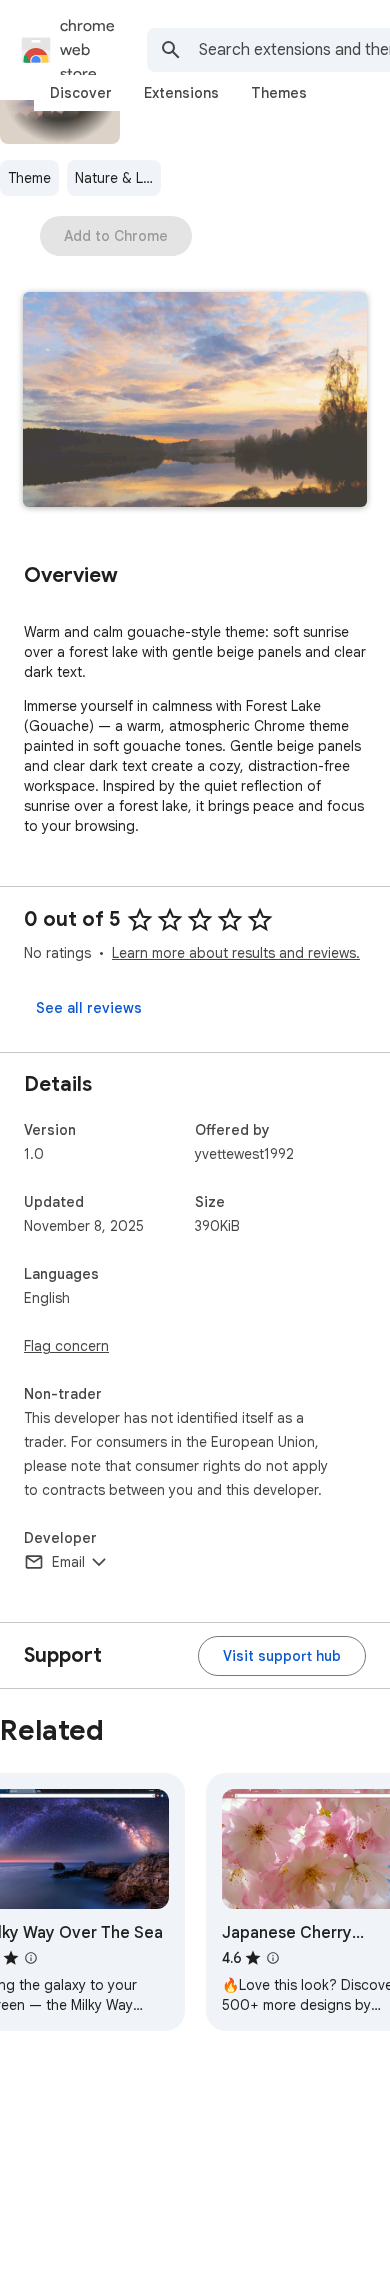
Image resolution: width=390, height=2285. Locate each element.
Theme (29, 178)
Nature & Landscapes (118, 178)
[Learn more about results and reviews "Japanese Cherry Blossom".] (273, 1958)
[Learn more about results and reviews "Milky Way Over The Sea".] (31, 1958)
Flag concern (66, 1346)
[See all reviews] (89, 1008)
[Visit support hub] (282, 1656)
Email (68, 1562)
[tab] (81, 93)
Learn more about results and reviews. (236, 953)
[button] (195, 401)
